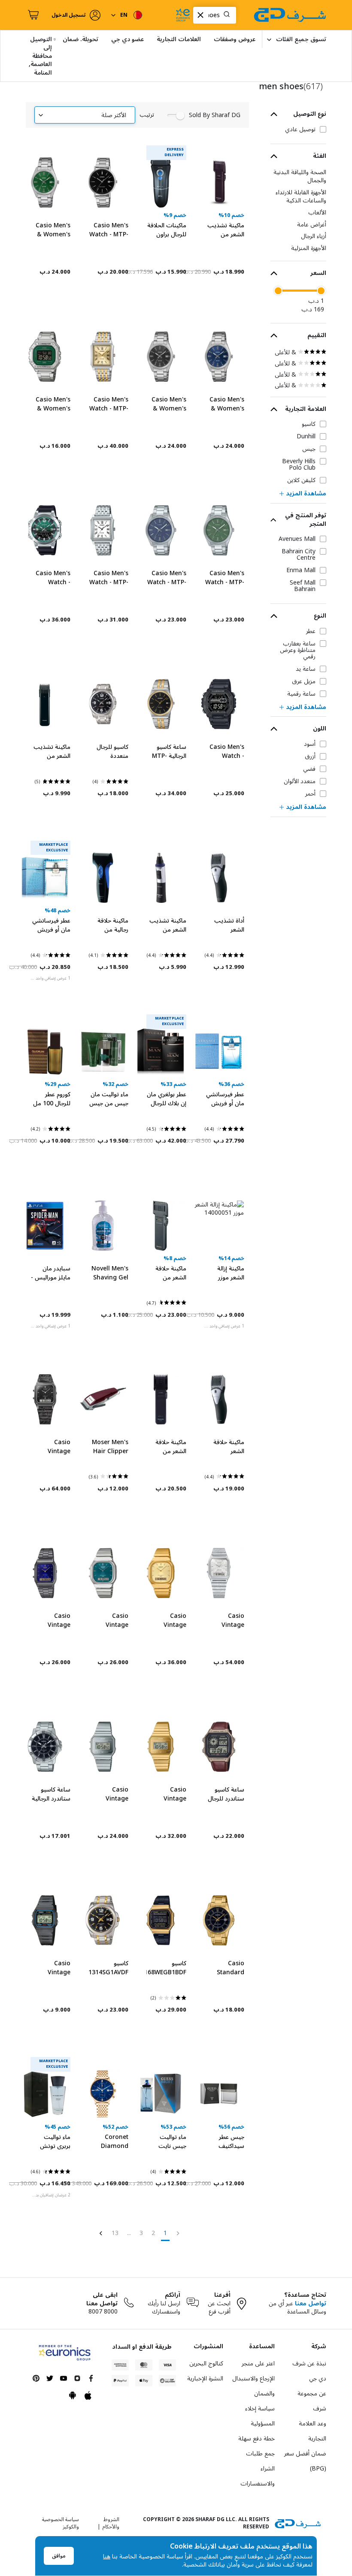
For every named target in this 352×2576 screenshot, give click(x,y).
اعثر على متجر (258, 2363)
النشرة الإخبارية (205, 2378)
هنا (107, 2556)
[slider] (321, 291)
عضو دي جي (127, 39)
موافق (59, 2556)
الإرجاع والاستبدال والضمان (253, 2386)
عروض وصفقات (235, 39)
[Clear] (200, 15)
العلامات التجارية (179, 39)
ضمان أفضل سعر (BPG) (305, 2461)
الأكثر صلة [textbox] (114, 115)
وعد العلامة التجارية (313, 2431)
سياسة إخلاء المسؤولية (260, 2416)
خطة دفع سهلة (256, 2439)
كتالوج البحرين (206, 2363)
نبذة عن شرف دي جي (309, 2371)
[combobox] (215, 15)
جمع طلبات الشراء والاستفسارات (258, 2469)
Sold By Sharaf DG (215, 115)
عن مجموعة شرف (312, 2401)
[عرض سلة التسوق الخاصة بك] (32, 15)
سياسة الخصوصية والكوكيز (61, 2523)
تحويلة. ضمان (80, 39)
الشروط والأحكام (111, 2523)
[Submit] (228, 15)
